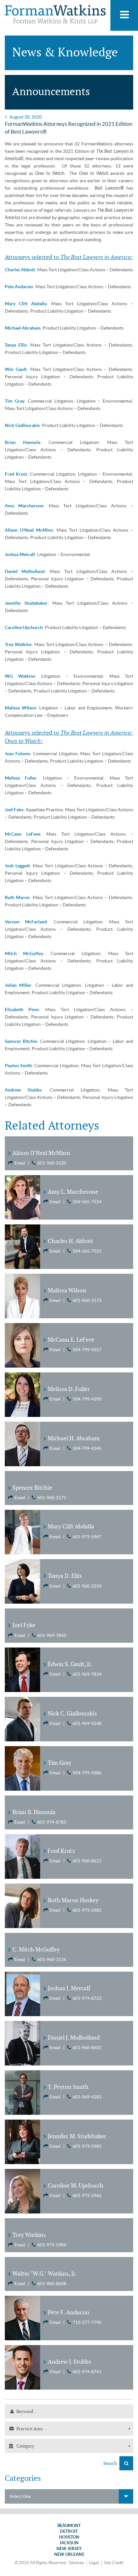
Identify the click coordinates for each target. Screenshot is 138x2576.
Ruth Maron (17, 897)
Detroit (69, 2531)
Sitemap (76, 2563)
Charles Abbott (20, 270)
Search (111, 2463)
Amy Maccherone (24, 506)
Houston (69, 2537)
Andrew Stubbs (23, 1090)
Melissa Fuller (21, 778)
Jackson (69, 2543)
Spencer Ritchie (21, 1041)
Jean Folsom (17, 754)
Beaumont (69, 2526)
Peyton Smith (18, 1066)
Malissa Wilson (21, 708)
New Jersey (69, 2549)
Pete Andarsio (19, 287)
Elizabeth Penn (22, 1010)
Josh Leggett (17, 866)
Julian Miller (18, 985)
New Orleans (69, 2554)
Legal (94, 2563)
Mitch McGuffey (24, 953)
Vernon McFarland (26, 922)
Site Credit (114, 2563)
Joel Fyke (14, 810)
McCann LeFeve (22, 834)
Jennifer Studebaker (26, 603)
